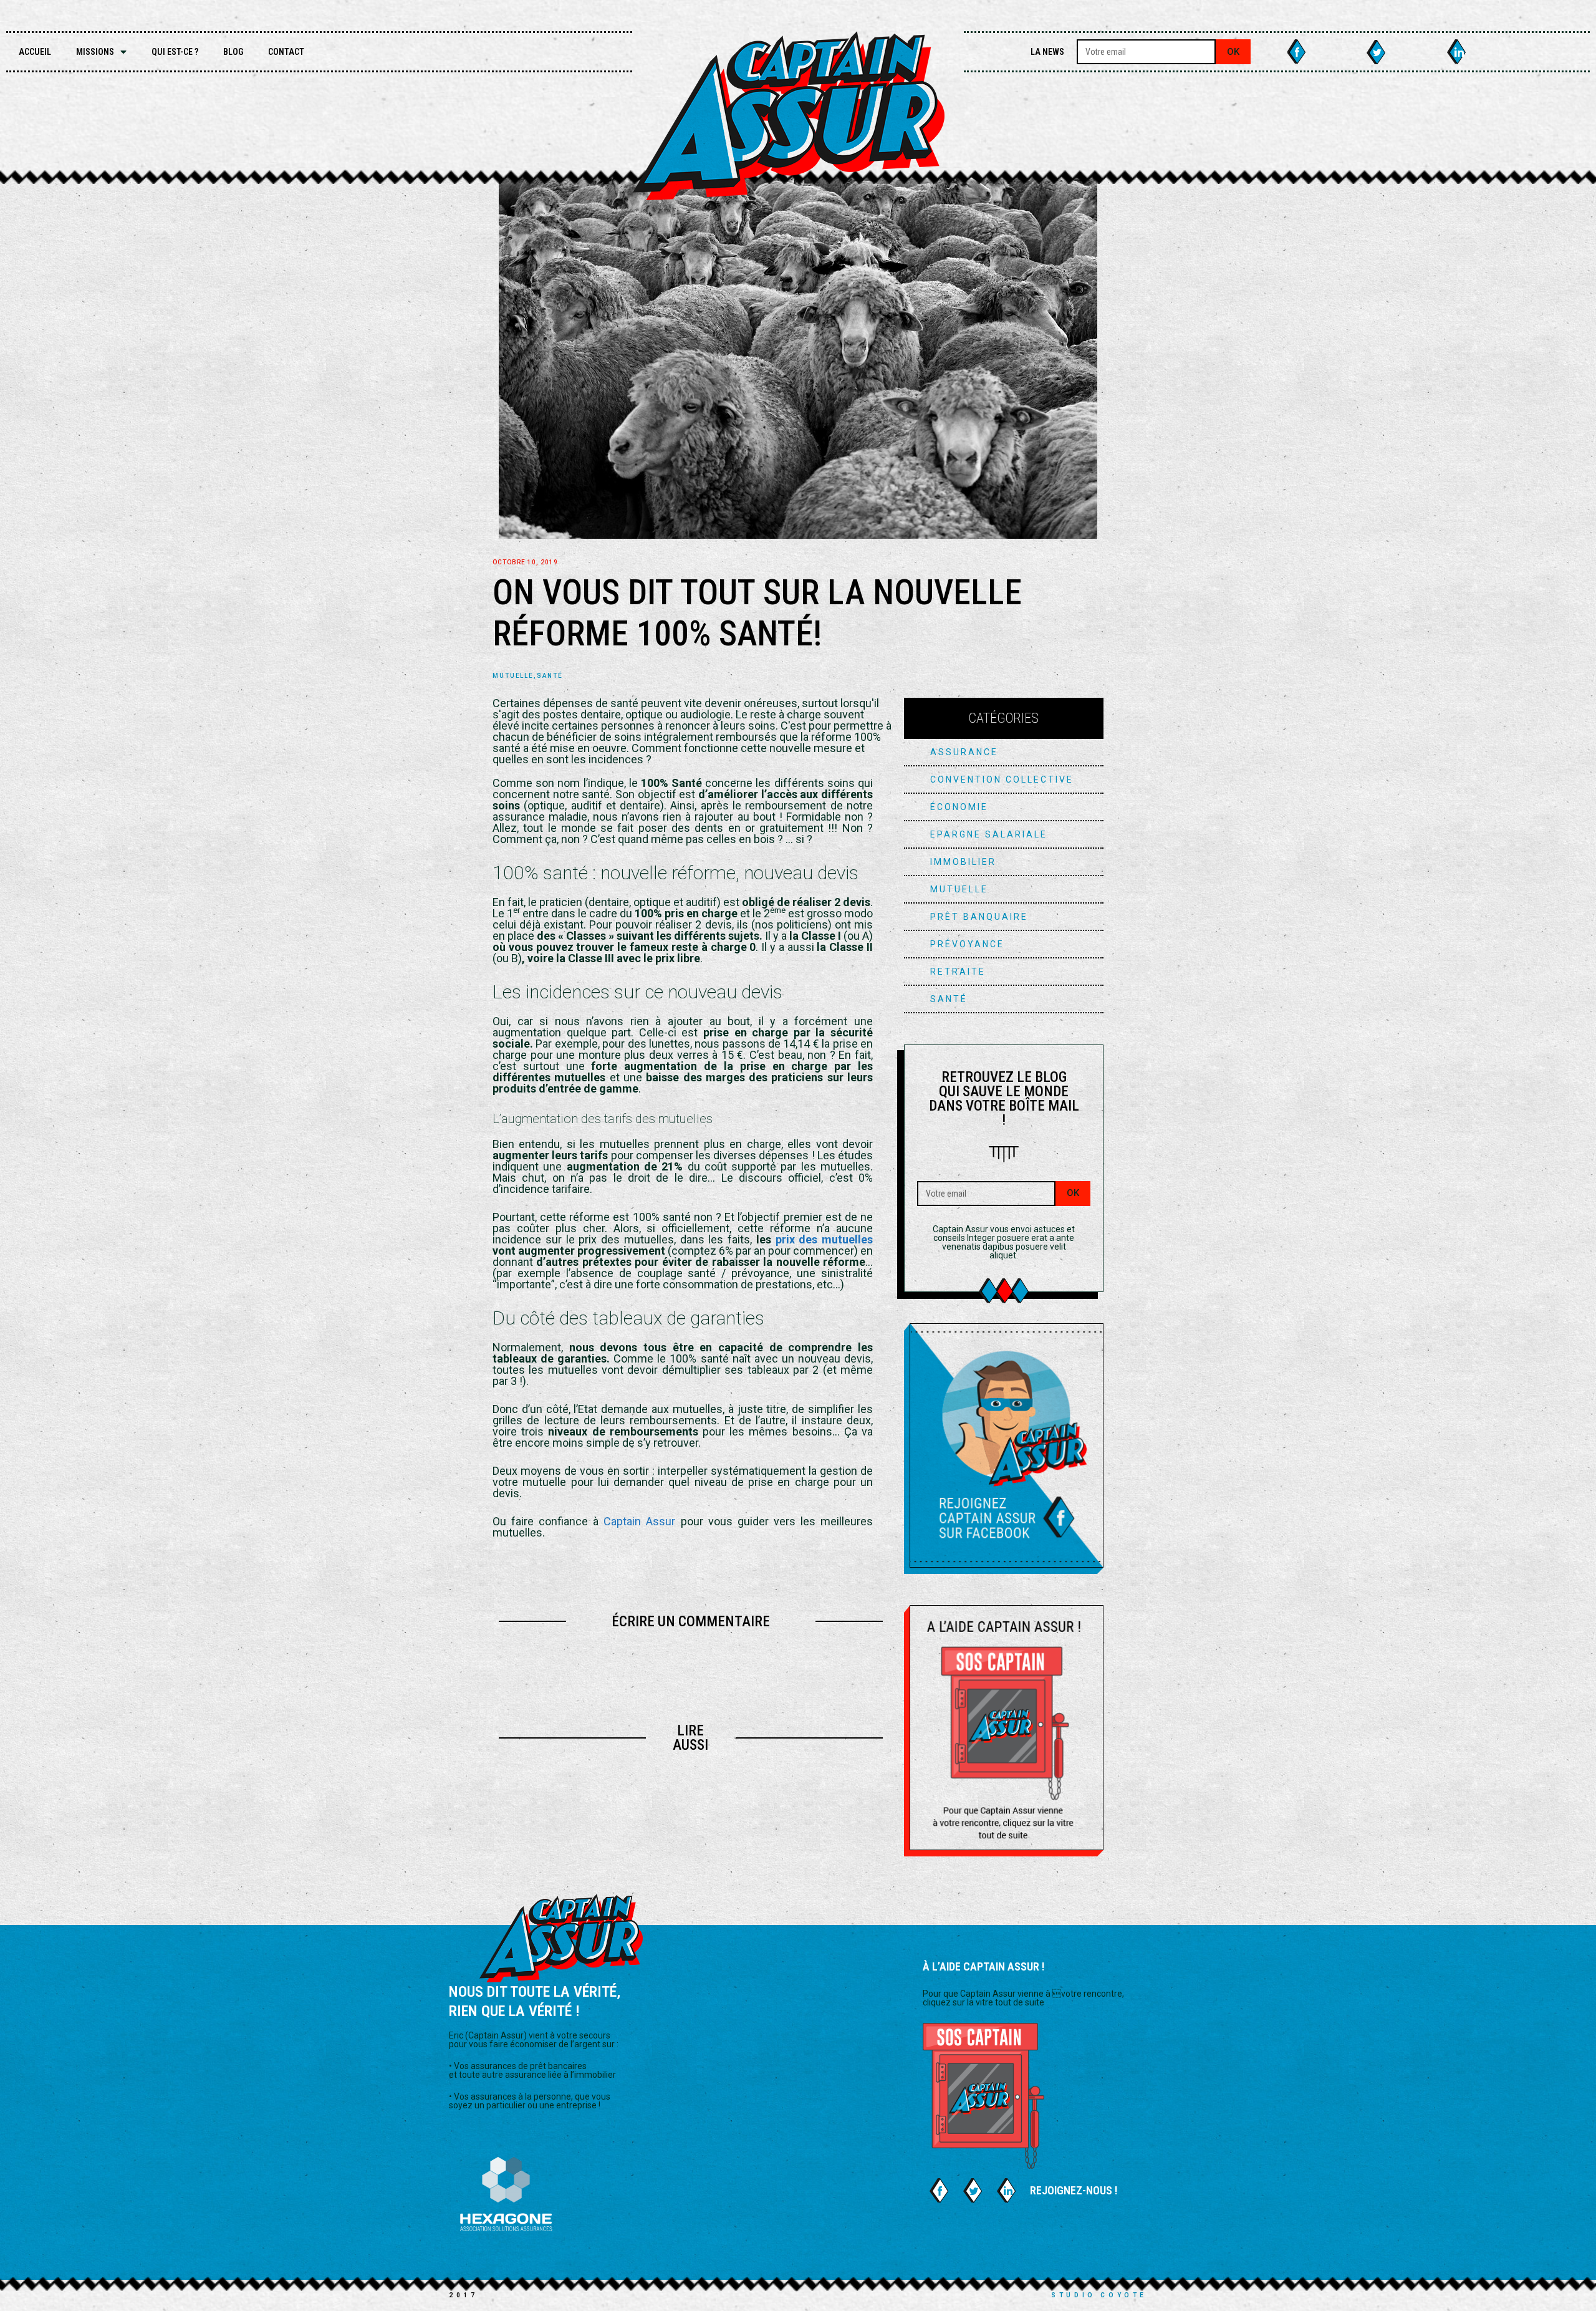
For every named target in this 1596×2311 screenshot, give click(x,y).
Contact (286, 52)
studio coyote (1099, 2295)
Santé (550, 676)
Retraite (958, 972)
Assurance (964, 752)
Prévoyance (967, 944)
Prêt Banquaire (979, 917)
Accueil (35, 52)
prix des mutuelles (824, 1239)
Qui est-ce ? (175, 52)
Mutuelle (513, 676)
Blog (233, 52)
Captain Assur (639, 1521)
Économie (959, 807)
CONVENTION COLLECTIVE (1002, 779)
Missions (95, 52)
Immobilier (963, 862)
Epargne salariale (989, 834)
